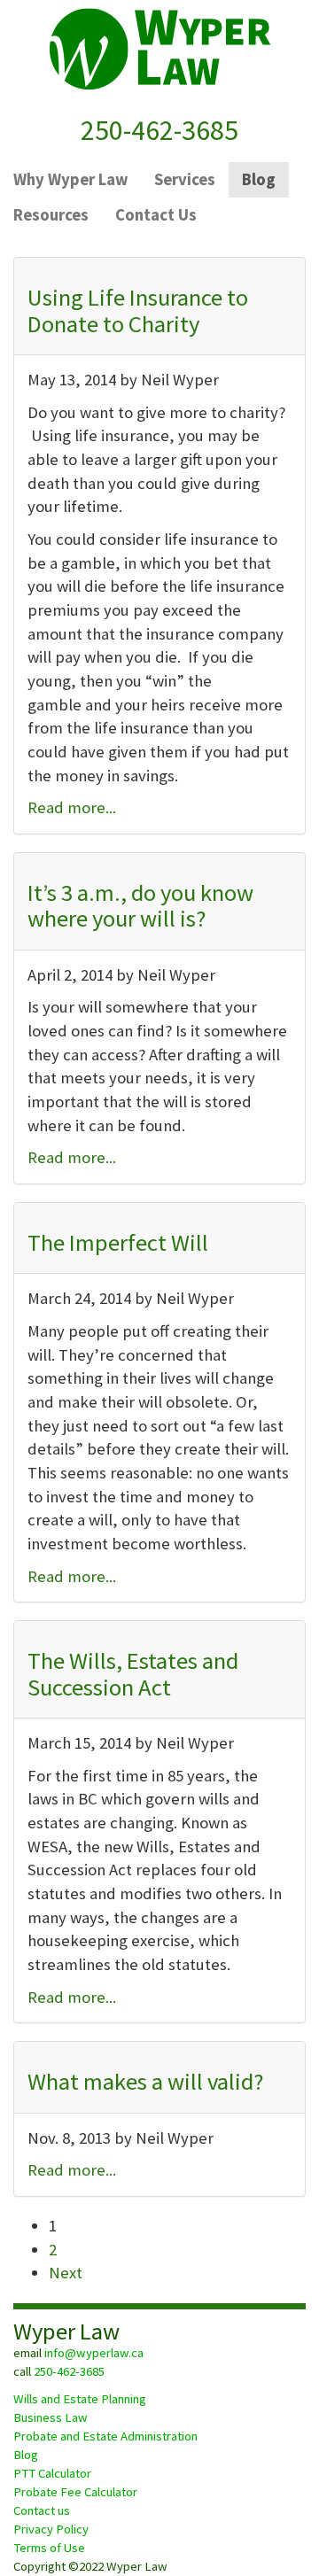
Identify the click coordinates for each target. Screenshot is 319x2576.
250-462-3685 (159, 130)
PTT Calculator (52, 2473)
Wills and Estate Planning (80, 2399)
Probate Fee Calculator (75, 2492)
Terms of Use (49, 2548)
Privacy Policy (51, 2529)
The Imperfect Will (118, 1242)
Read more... (72, 807)
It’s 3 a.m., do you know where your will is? (140, 905)
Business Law (51, 2417)
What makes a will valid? (146, 2081)
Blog (26, 2455)
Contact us (42, 2510)
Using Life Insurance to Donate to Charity (138, 310)
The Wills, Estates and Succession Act (133, 1673)
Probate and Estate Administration (105, 2436)
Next (66, 2273)
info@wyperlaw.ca (94, 2353)
